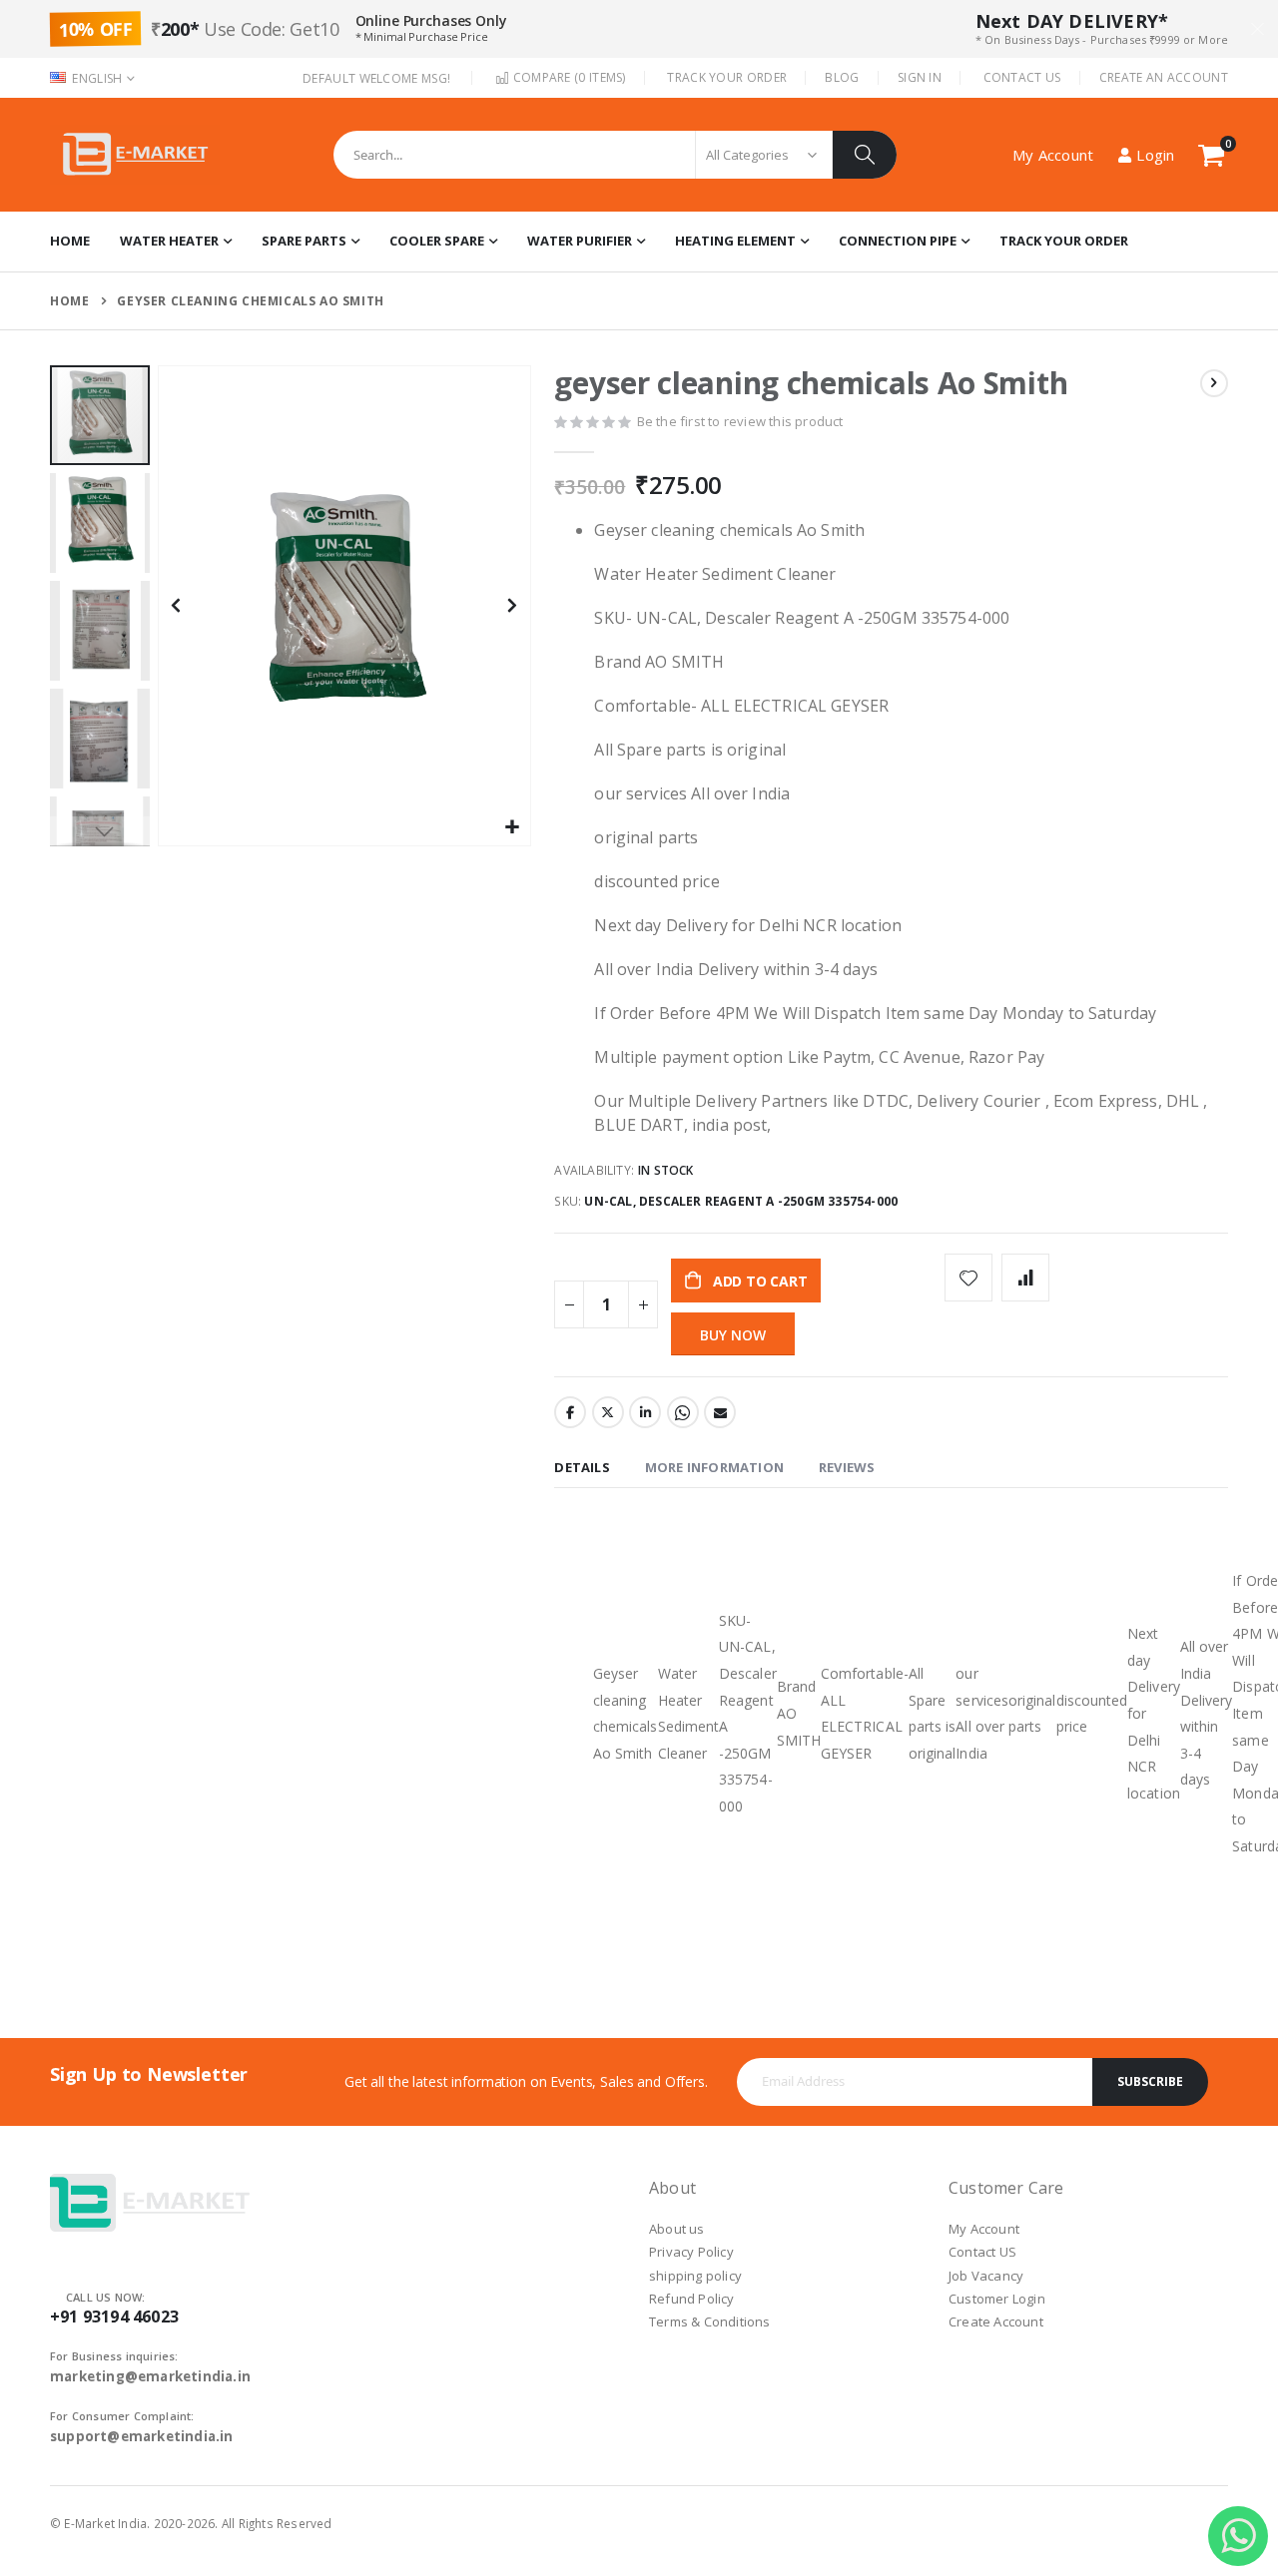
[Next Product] (1214, 383)
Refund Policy (692, 2299)
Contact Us (1022, 77)
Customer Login (997, 2299)
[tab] (582, 1469)
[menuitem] (1064, 242)
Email (720, 1412)
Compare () (567, 77)
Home (69, 301)
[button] (513, 828)
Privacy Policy (691, 2252)
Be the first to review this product (740, 421)
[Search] (865, 155)
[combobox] (615, 155)
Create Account (996, 2321)
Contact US (982, 2252)
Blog (842, 77)
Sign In (920, 77)
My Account (984, 2229)
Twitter (608, 1412)
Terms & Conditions (710, 2321)
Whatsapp (683, 1412)
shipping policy (695, 2276)
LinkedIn (645, 1412)
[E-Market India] (135, 155)
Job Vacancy (986, 2276)
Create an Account (1164, 77)
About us (677, 2229)
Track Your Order (727, 77)
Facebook (570, 1412)
